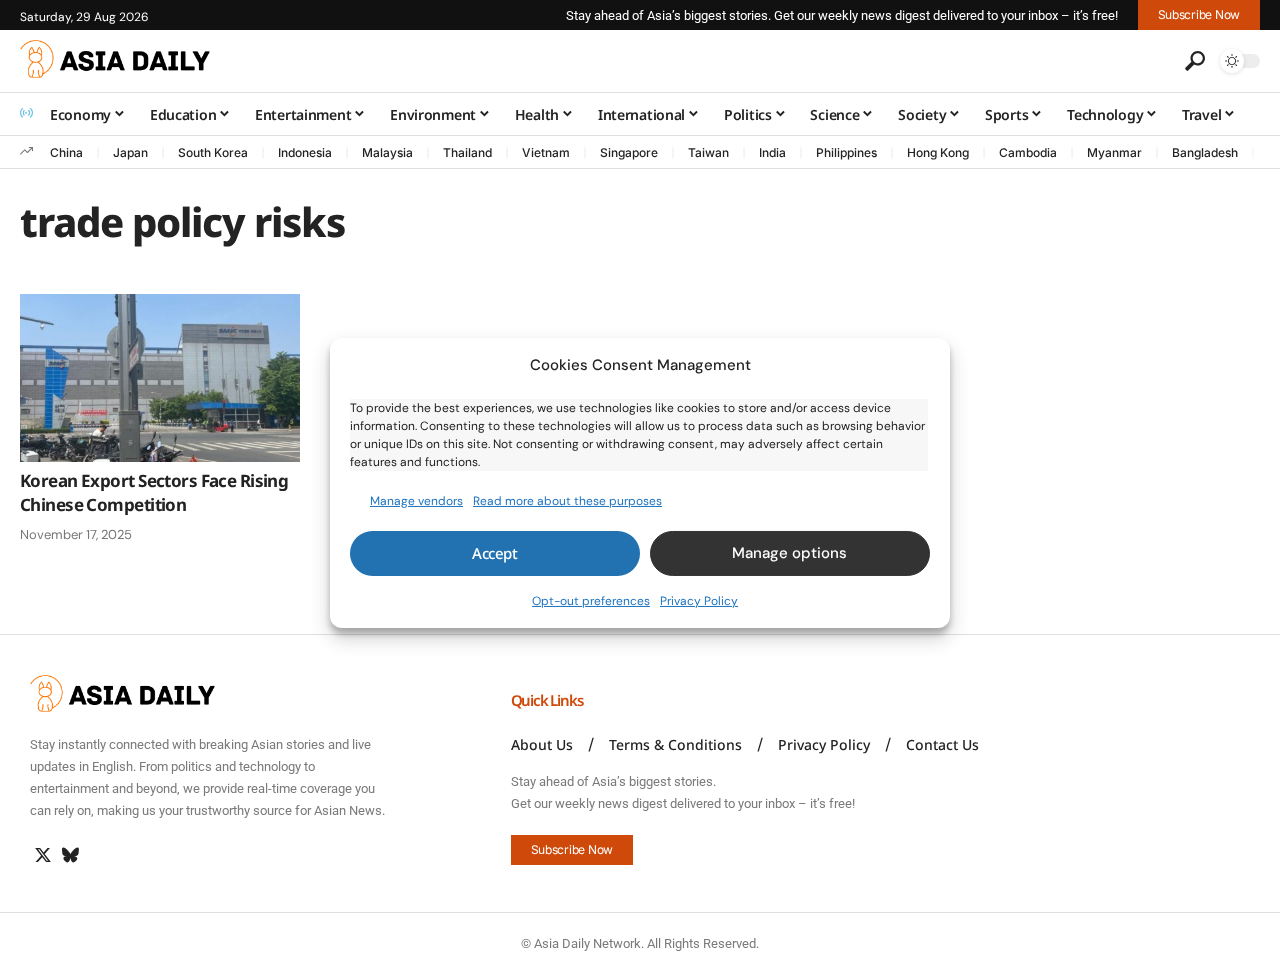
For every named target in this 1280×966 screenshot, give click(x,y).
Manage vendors (416, 500)
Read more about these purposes (567, 500)
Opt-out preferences (591, 601)
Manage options (789, 553)
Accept (495, 553)
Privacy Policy (699, 601)
